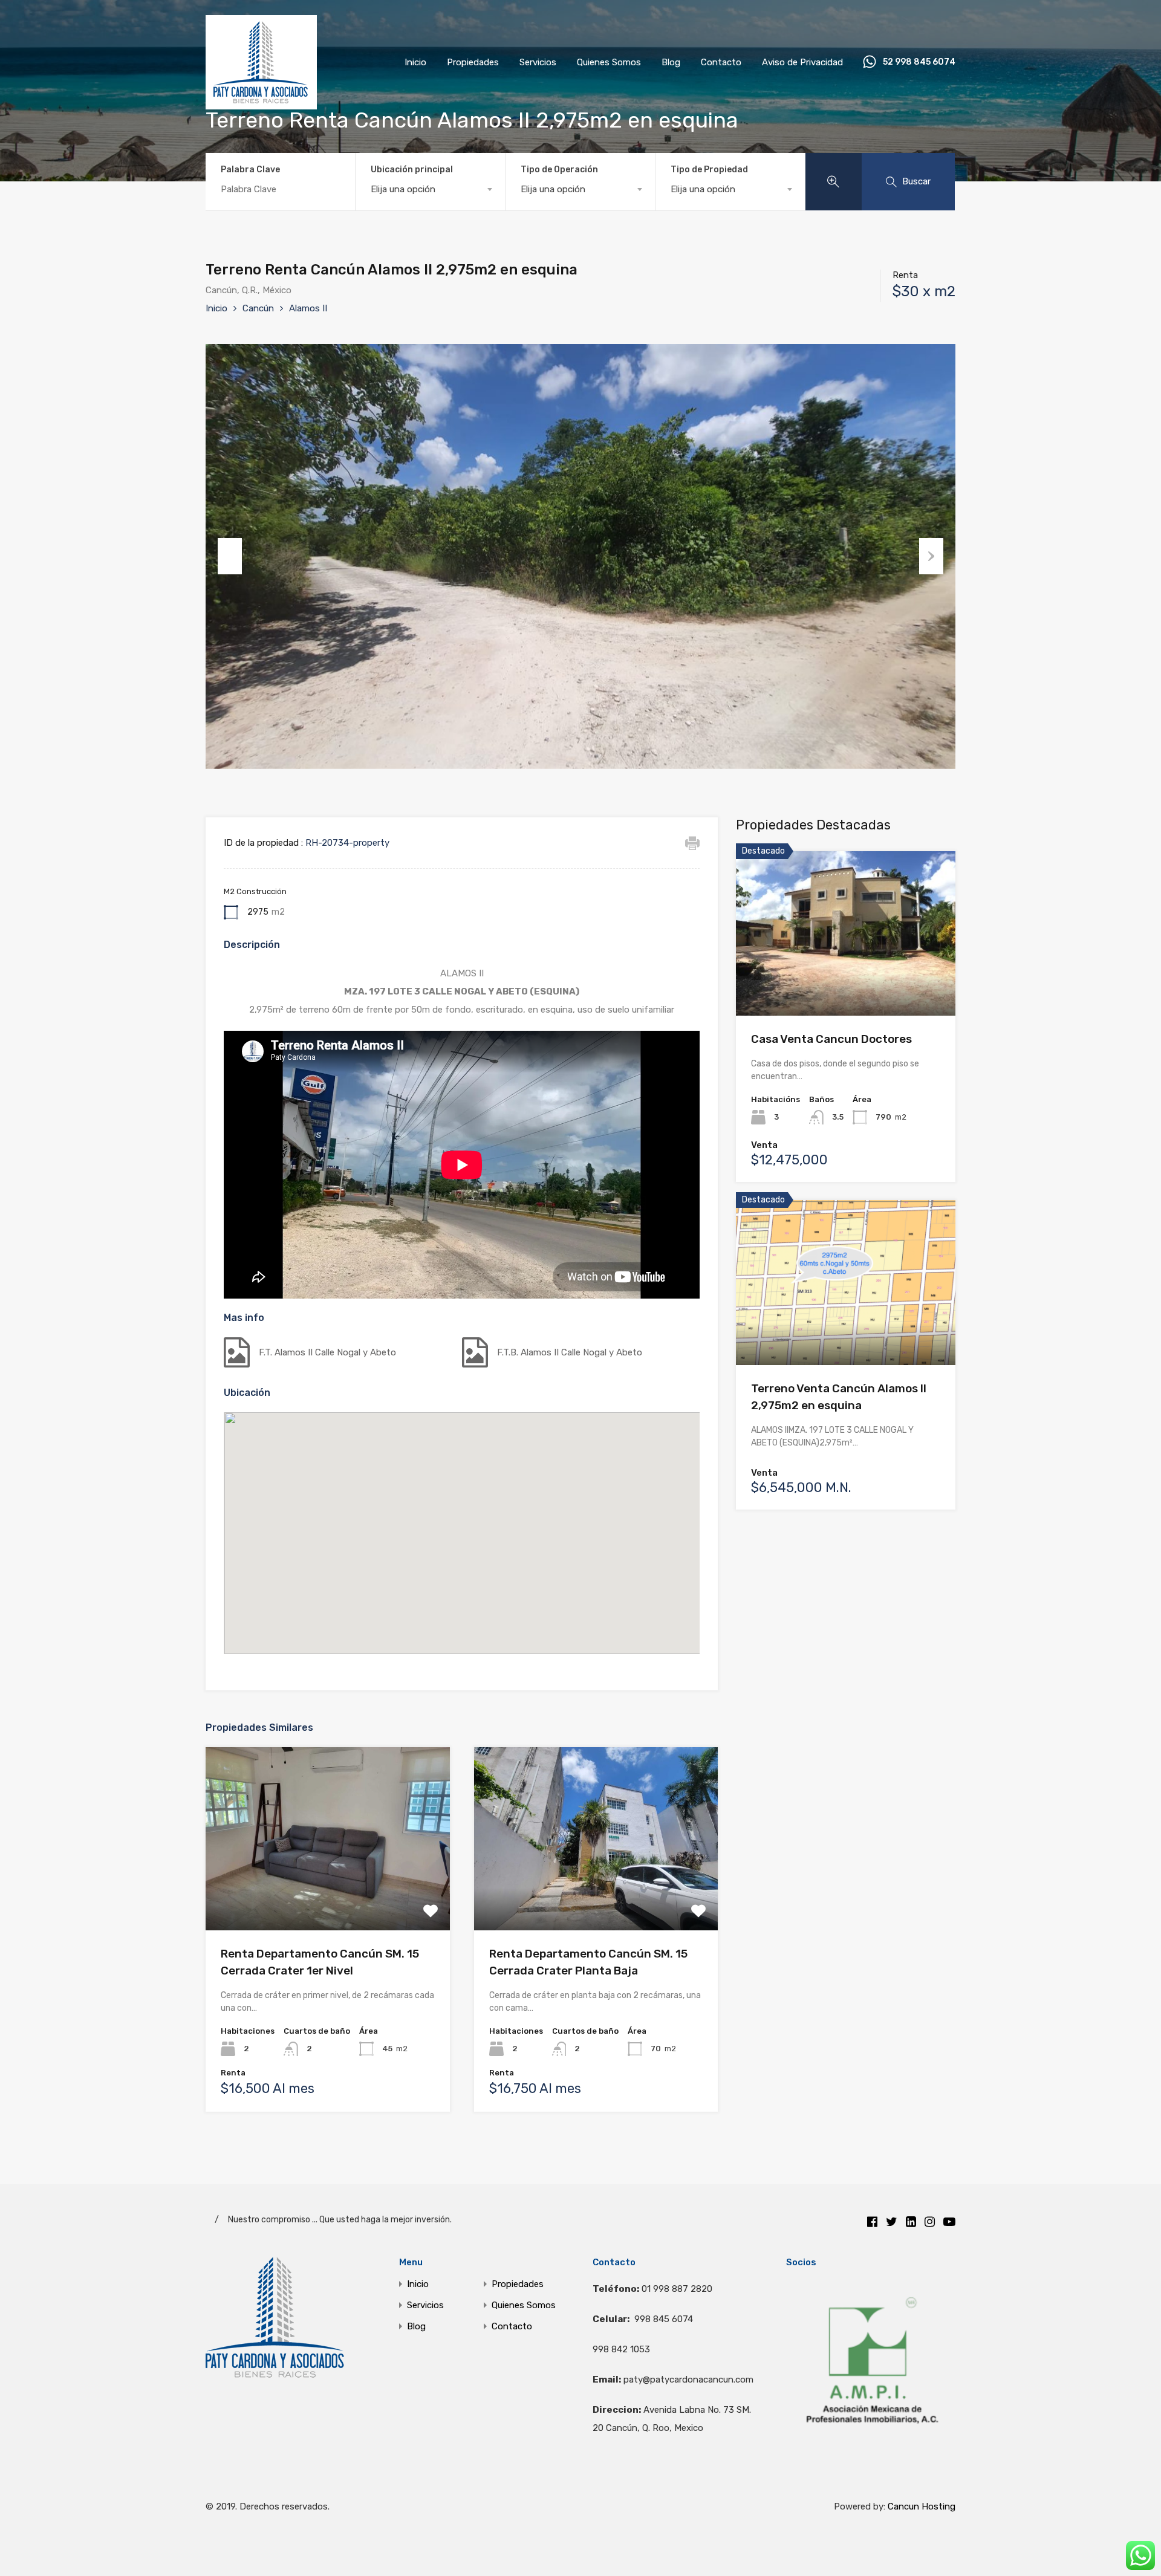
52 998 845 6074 (919, 62)
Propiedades (473, 62)
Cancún (258, 308)
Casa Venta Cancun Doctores (831, 1039)
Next (931, 556)
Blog (671, 62)
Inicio (415, 62)
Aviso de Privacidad (802, 62)
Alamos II (308, 308)
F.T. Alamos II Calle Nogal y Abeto (327, 1352)
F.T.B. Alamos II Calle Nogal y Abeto (570, 1352)
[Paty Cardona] (261, 104)
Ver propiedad (327, 1894)
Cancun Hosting (922, 2506)
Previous (230, 556)
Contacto (721, 62)
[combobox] (430, 189)
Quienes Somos (609, 62)
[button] (462, 1517)
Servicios (538, 62)
